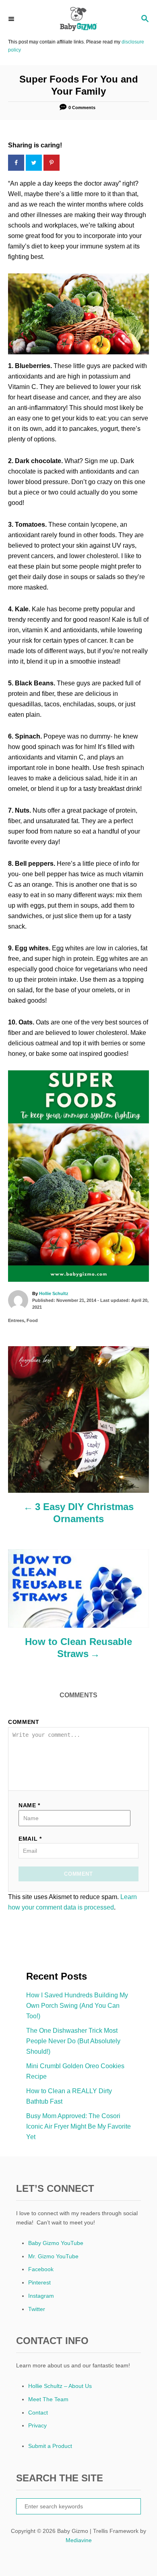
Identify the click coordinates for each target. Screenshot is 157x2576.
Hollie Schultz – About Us (60, 2386)
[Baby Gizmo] (78, 19)
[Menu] (12, 19)
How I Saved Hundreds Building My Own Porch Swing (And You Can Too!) (77, 2006)
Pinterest (39, 2282)
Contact (38, 2413)
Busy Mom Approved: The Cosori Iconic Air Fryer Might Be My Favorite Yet (78, 2126)
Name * (29, 1805)
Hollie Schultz (54, 1293)
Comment (24, 1722)
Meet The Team (48, 2399)
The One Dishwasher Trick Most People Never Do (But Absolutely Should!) (73, 2041)
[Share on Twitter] (35, 163)
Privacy (37, 2425)
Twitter (37, 2309)
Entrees (16, 1320)
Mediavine (79, 2540)
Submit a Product (50, 2446)
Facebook (41, 2269)
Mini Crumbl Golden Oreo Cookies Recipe (75, 2071)
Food (32, 1320)
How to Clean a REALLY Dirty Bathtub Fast (69, 2096)
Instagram (41, 2296)
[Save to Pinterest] (52, 163)
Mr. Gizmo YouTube (53, 2256)
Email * (30, 1839)
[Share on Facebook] (17, 163)
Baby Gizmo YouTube (56, 2243)
